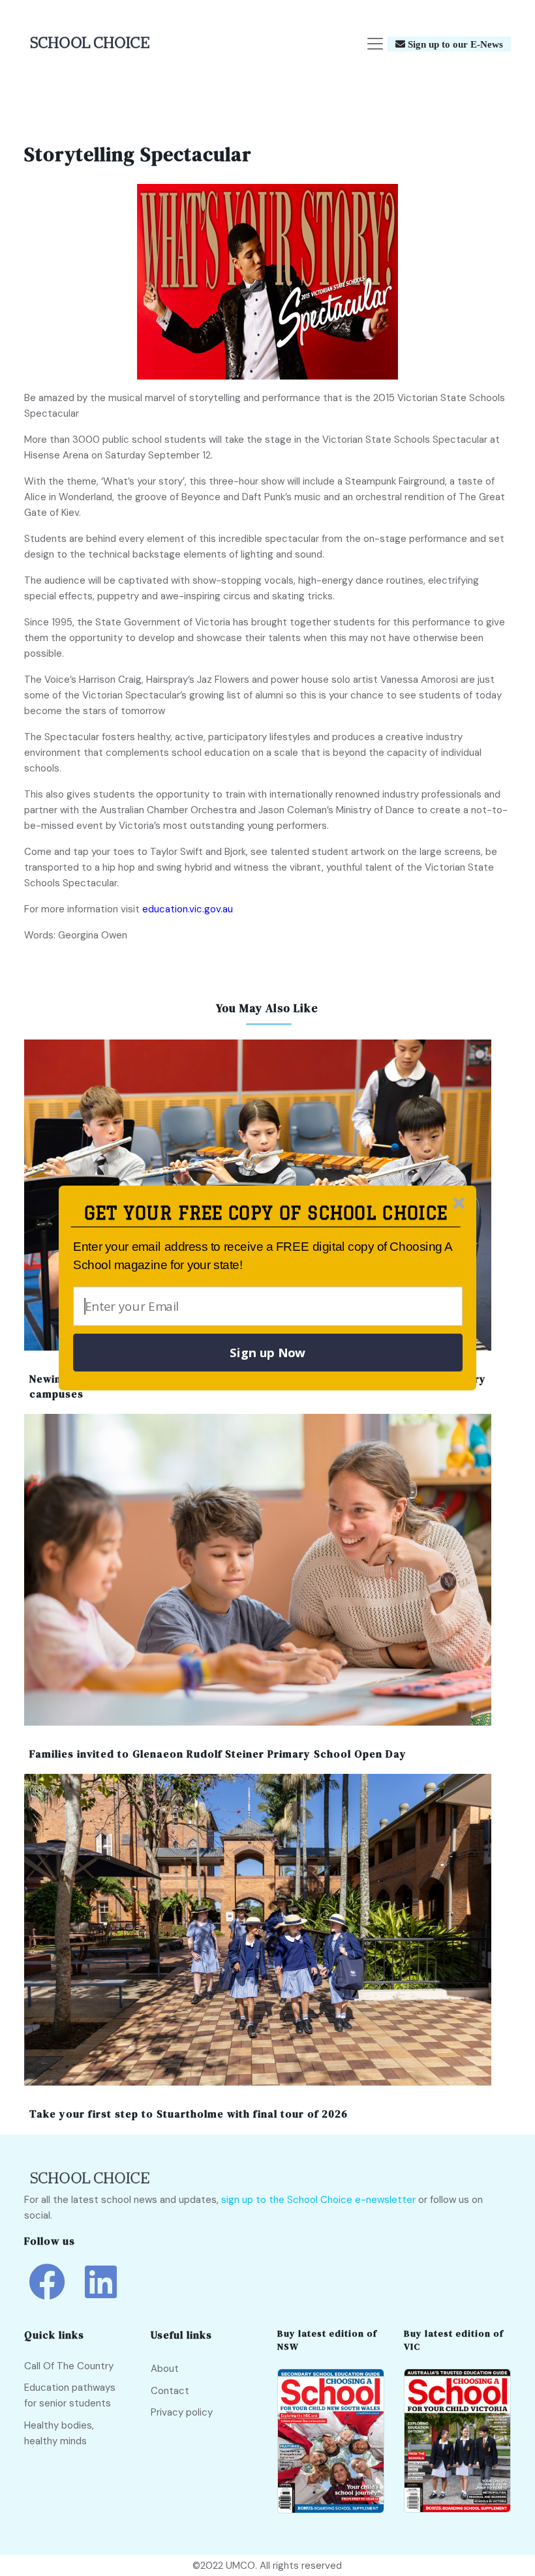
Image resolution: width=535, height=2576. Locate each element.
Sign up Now (267, 1353)
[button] (266, 1213)
